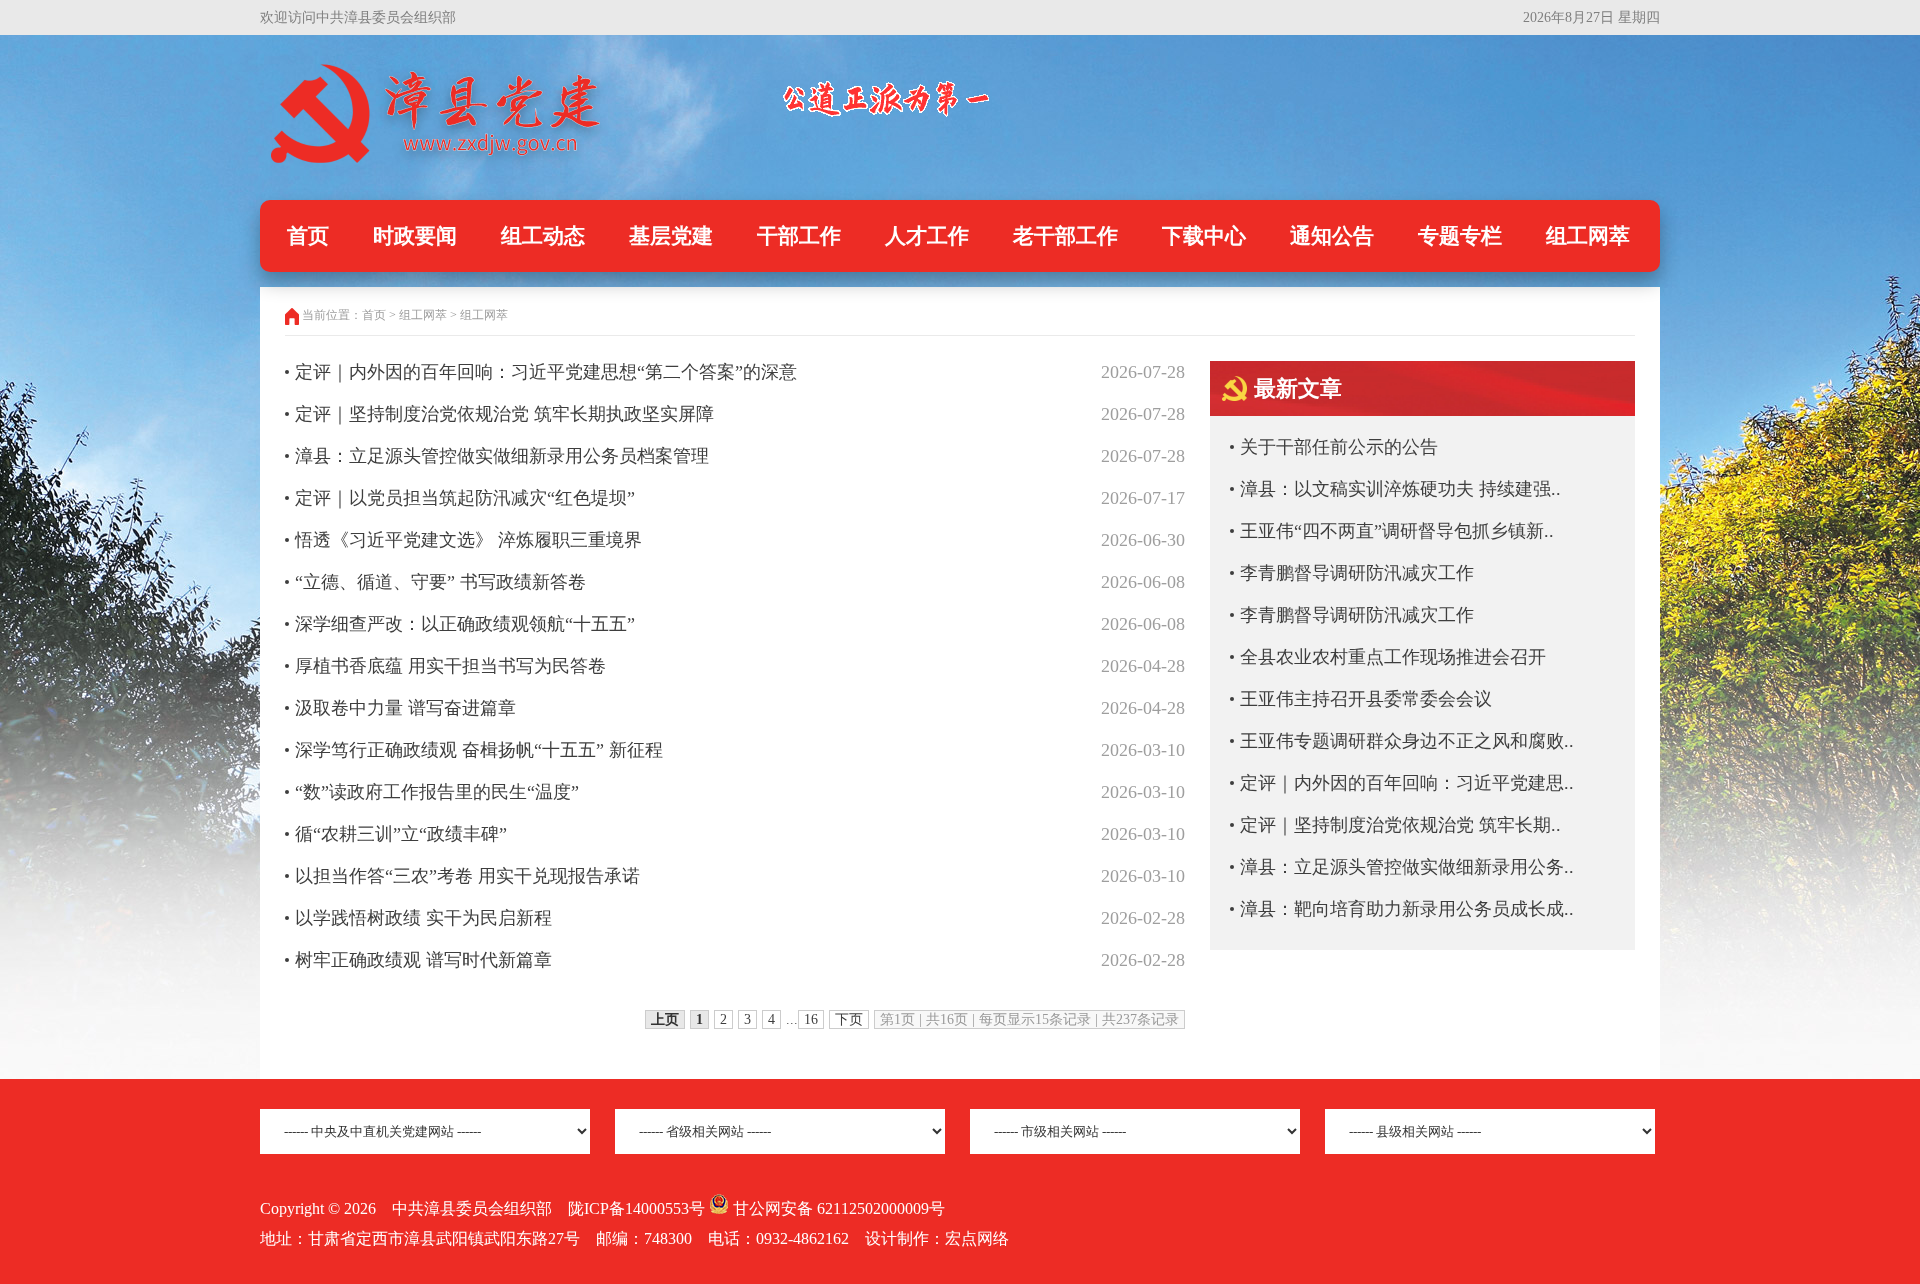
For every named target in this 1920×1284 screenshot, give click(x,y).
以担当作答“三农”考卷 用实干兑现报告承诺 (467, 876)
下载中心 (1204, 236)
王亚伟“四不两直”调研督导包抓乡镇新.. (1397, 531)
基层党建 (671, 236)
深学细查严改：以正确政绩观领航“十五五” (465, 624)
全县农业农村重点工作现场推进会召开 (1393, 657)
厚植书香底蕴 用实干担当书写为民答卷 (450, 666)
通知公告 (1332, 236)
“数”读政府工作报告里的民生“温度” (437, 792)
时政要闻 (415, 236)
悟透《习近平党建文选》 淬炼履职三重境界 (468, 540)
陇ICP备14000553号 (636, 1208)
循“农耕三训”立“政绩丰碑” (401, 834)
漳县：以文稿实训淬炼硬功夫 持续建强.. (1400, 489)
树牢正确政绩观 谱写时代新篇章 (423, 960)
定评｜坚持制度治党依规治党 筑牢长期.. (1400, 825)
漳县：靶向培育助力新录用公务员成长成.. (1407, 909)
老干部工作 (1065, 236)
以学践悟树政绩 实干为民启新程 (423, 918)
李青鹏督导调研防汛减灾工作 (1357, 573)
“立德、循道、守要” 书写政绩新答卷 (440, 582)
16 (811, 1019)
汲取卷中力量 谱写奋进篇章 (405, 708)
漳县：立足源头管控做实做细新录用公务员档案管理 (502, 456)
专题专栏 (1460, 236)
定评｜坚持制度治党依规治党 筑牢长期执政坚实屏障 (504, 414)
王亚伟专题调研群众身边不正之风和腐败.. (1407, 741)
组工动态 (543, 236)
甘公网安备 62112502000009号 (837, 1208)
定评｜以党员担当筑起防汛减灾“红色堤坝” (465, 498)
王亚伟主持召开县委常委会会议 (1366, 699)
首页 (308, 236)
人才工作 (927, 236)
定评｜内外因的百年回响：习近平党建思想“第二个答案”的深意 (546, 372)
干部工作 (799, 236)
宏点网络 (977, 1238)
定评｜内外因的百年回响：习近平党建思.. (1407, 783)
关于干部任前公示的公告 (1339, 447)
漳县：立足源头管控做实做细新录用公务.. (1407, 867)
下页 (849, 1019)
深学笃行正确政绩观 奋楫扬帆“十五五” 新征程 (479, 750)
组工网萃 (1588, 236)
